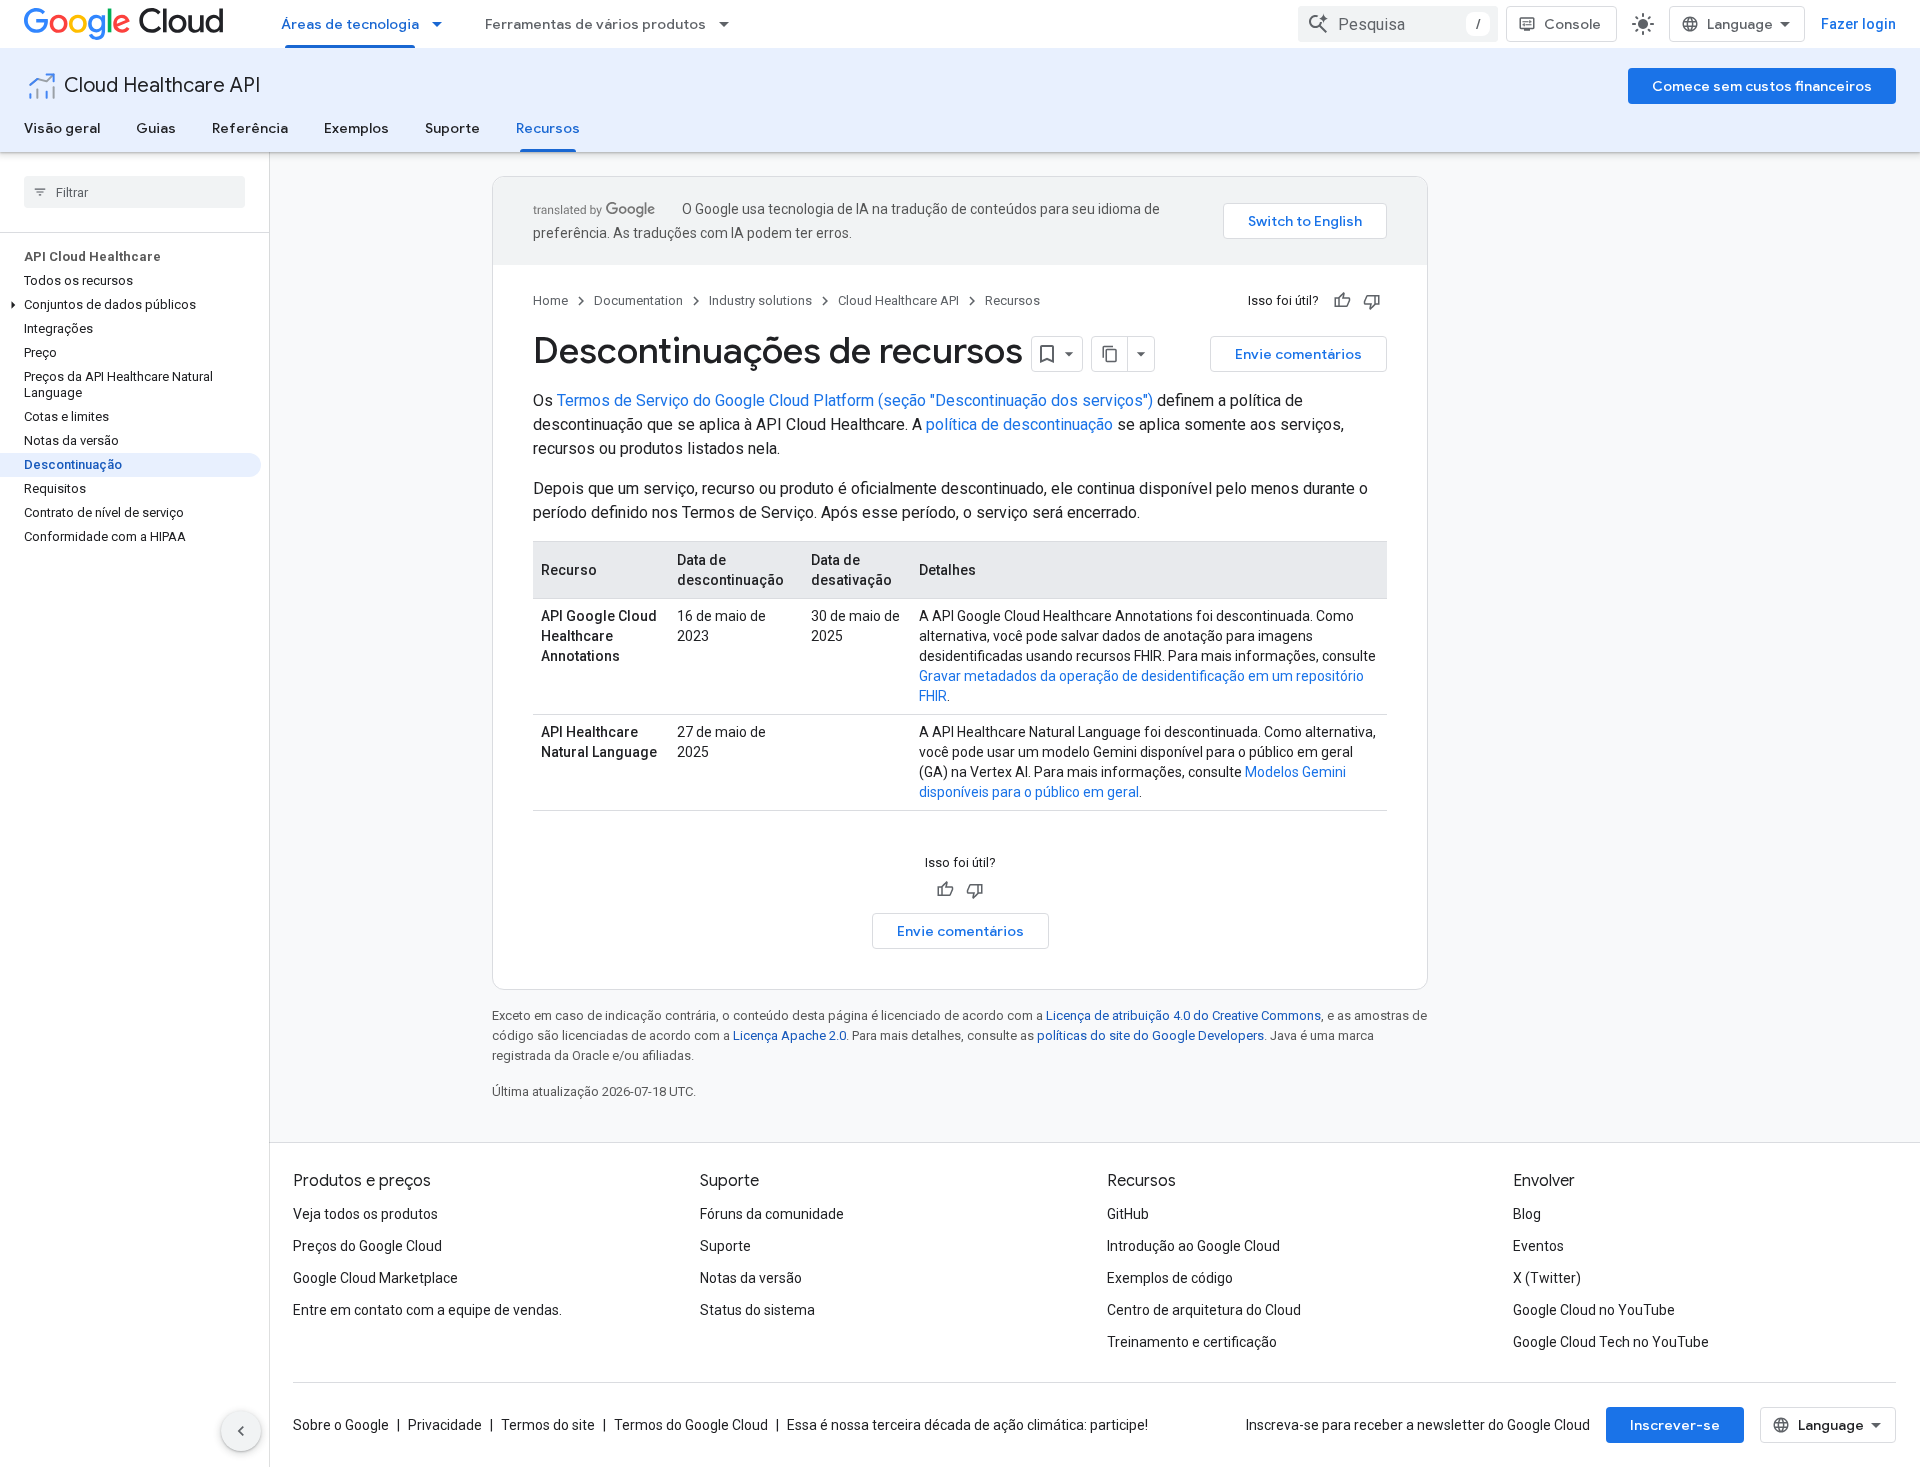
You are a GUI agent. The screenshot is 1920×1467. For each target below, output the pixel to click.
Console (1572, 24)
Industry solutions (760, 300)
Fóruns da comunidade (772, 1214)
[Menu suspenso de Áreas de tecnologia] (443, 24)
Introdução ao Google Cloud (1193, 1246)
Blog (1527, 1214)
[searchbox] (134, 192)
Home (550, 300)
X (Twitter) (1547, 1278)
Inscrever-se (1675, 1425)
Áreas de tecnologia (350, 24)
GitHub (1128, 1214)
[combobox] (1398, 24)
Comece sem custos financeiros (1762, 86)
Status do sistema (757, 1310)
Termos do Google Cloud (691, 1425)
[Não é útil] (1372, 301)
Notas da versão (751, 1278)
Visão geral (62, 128)
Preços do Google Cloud (367, 1246)
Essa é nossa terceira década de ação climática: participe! (967, 1425)
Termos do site (548, 1425)
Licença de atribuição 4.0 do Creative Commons (1183, 1015)
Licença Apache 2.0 (789, 1035)
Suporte (452, 128)
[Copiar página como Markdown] (1110, 354)
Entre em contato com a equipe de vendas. (427, 1310)
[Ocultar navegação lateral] (241, 1431)
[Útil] (1342, 301)
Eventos (1538, 1246)
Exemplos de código (1170, 1278)
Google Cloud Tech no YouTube (1611, 1342)
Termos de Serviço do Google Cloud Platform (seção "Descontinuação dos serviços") (855, 400)
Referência (250, 128)
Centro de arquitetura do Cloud (1204, 1310)
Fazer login (1858, 24)
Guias (156, 128)
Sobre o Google (341, 1425)
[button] (130, 305)
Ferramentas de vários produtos (595, 24)
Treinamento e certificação (1192, 1342)
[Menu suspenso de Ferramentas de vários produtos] (730, 24)
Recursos (548, 128)
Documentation (638, 300)
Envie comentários (1298, 354)
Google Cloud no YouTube (1594, 1310)
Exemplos (356, 128)
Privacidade (445, 1425)
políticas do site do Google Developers (1150, 1035)
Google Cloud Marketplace (375, 1278)
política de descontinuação (1019, 424)
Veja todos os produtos (365, 1214)
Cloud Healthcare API (162, 85)
